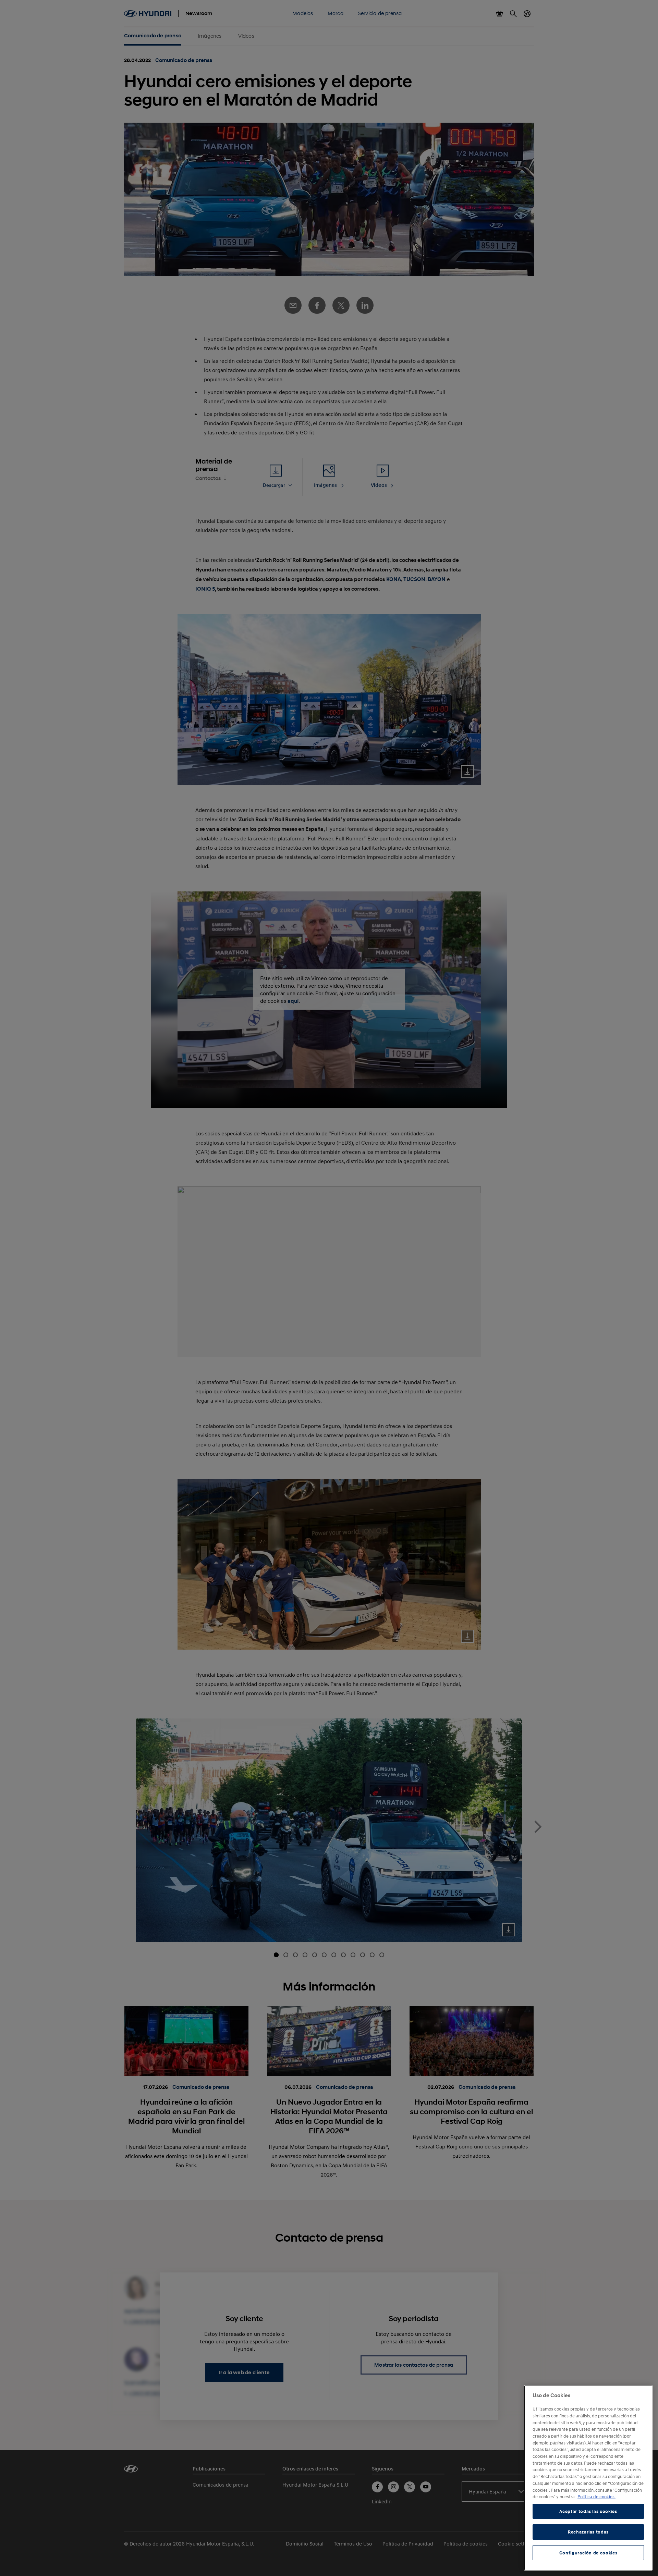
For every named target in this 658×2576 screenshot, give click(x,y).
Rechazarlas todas (588, 2532)
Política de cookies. (596, 2497)
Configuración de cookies (588, 2553)
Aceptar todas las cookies (588, 2511)
